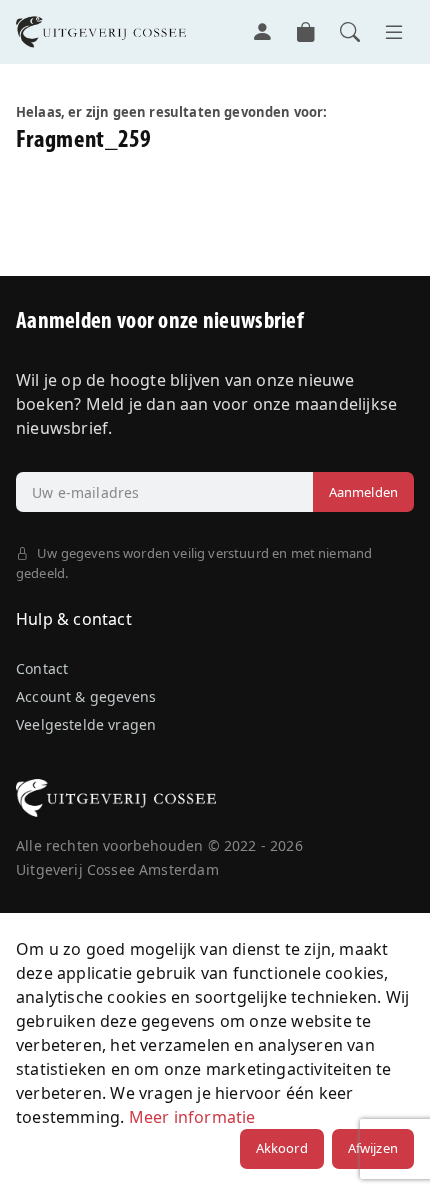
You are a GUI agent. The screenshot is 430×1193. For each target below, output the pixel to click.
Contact (42, 668)
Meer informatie (192, 1117)
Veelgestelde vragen (86, 724)
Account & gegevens (86, 696)
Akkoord (282, 1148)
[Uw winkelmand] (306, 32)
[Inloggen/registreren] (262, 32)
